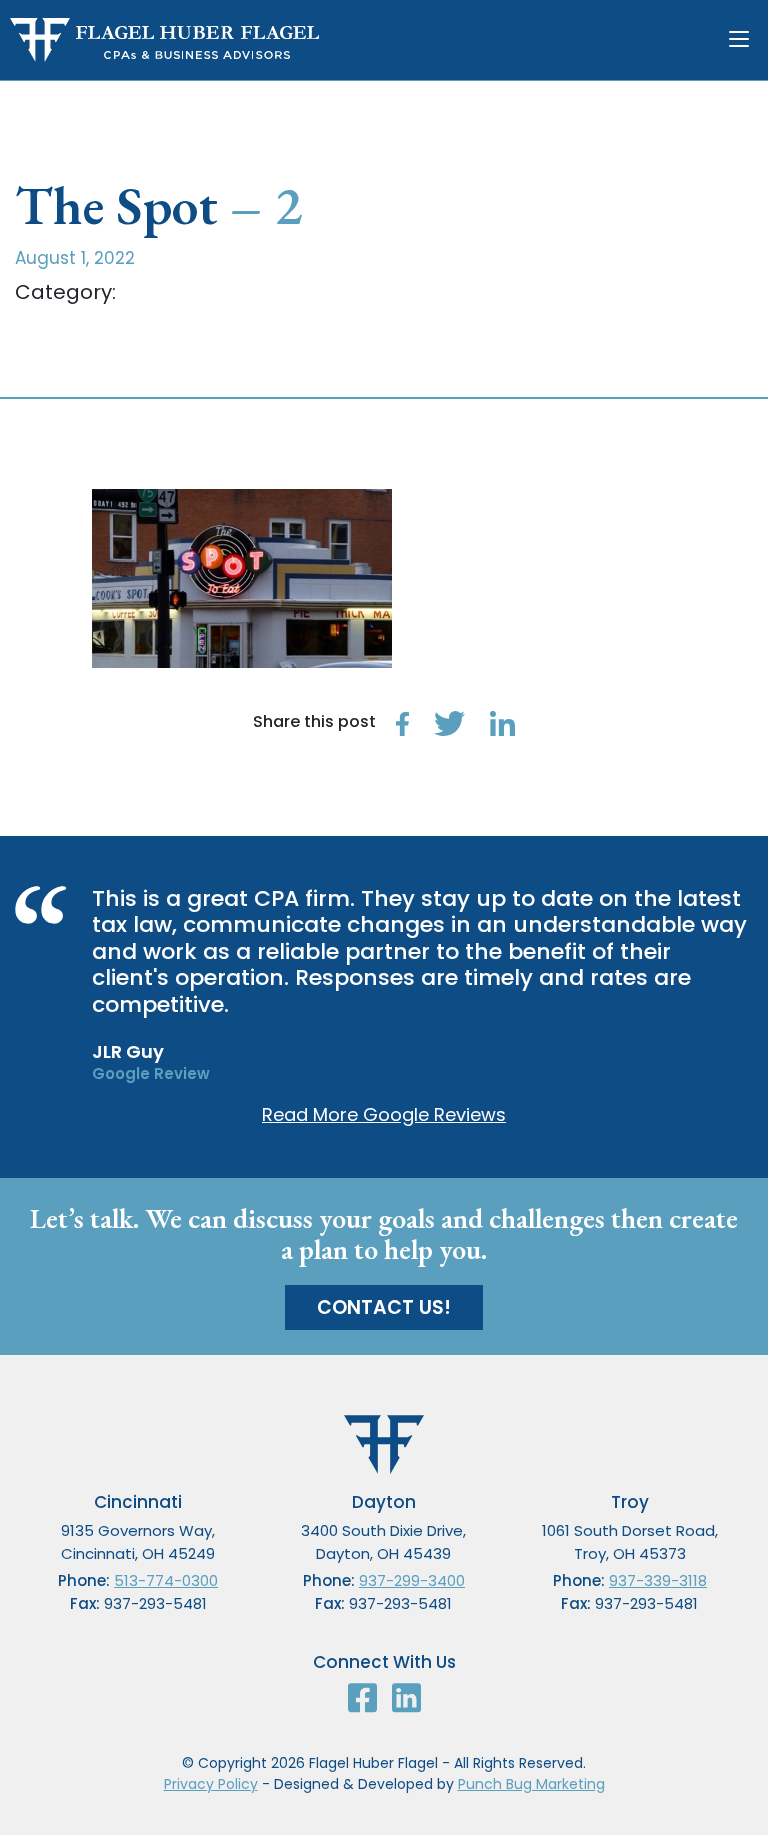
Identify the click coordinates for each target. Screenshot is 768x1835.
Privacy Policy (211, 1784)
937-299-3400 (412, 1580)
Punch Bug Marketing (531, 1784)
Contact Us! (384, 1307)
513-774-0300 (166, 1580)
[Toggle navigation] (743, 40)
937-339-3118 (658, 1580)
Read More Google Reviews (384, 1114)
